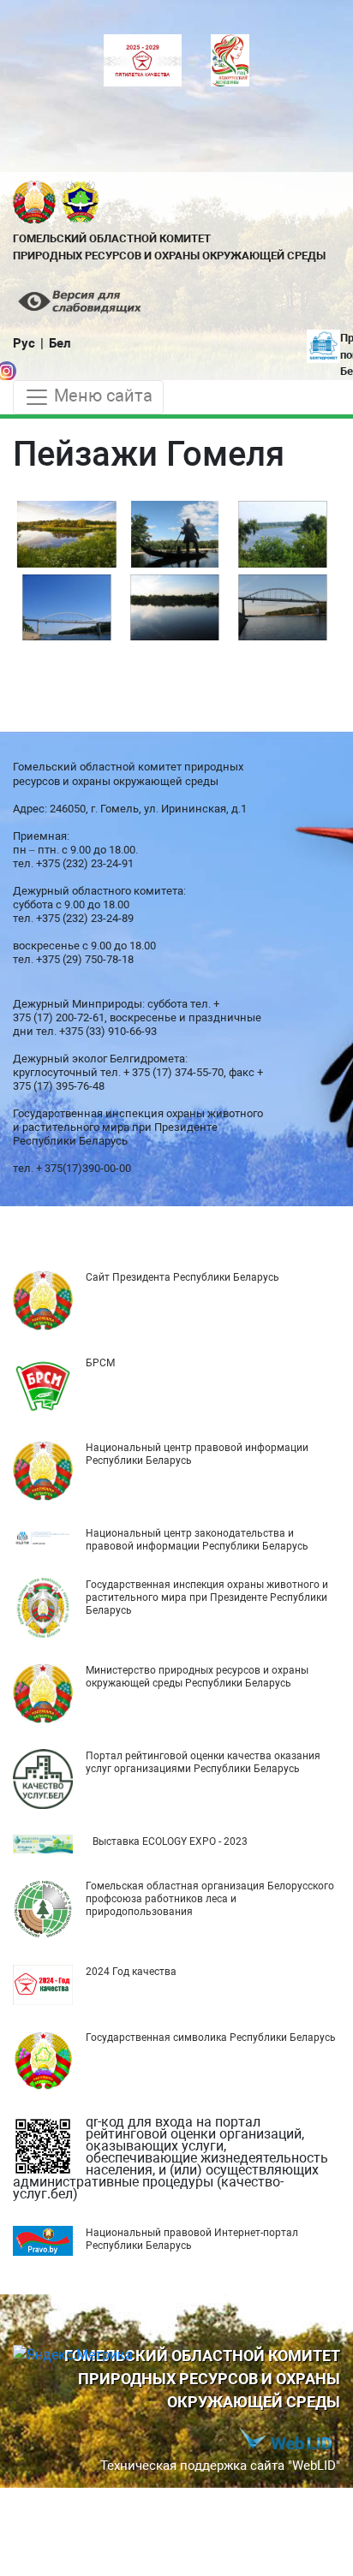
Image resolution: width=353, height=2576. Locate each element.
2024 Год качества (131, 1972)
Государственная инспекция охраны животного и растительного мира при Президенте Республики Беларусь (207, 1597)
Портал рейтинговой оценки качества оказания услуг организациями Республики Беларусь (203, 1762)
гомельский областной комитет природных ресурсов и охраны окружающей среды (169, 247)
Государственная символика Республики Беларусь (211, 2038)
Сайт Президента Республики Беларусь (182, 1277)
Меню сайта (101, 396)
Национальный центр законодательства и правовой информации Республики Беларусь (197, 1540)
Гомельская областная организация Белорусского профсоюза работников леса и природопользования (210, 1899)
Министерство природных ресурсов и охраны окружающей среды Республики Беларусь (197, 1677)
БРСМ (100, 1363)
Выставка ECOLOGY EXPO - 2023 (170, 1841)
